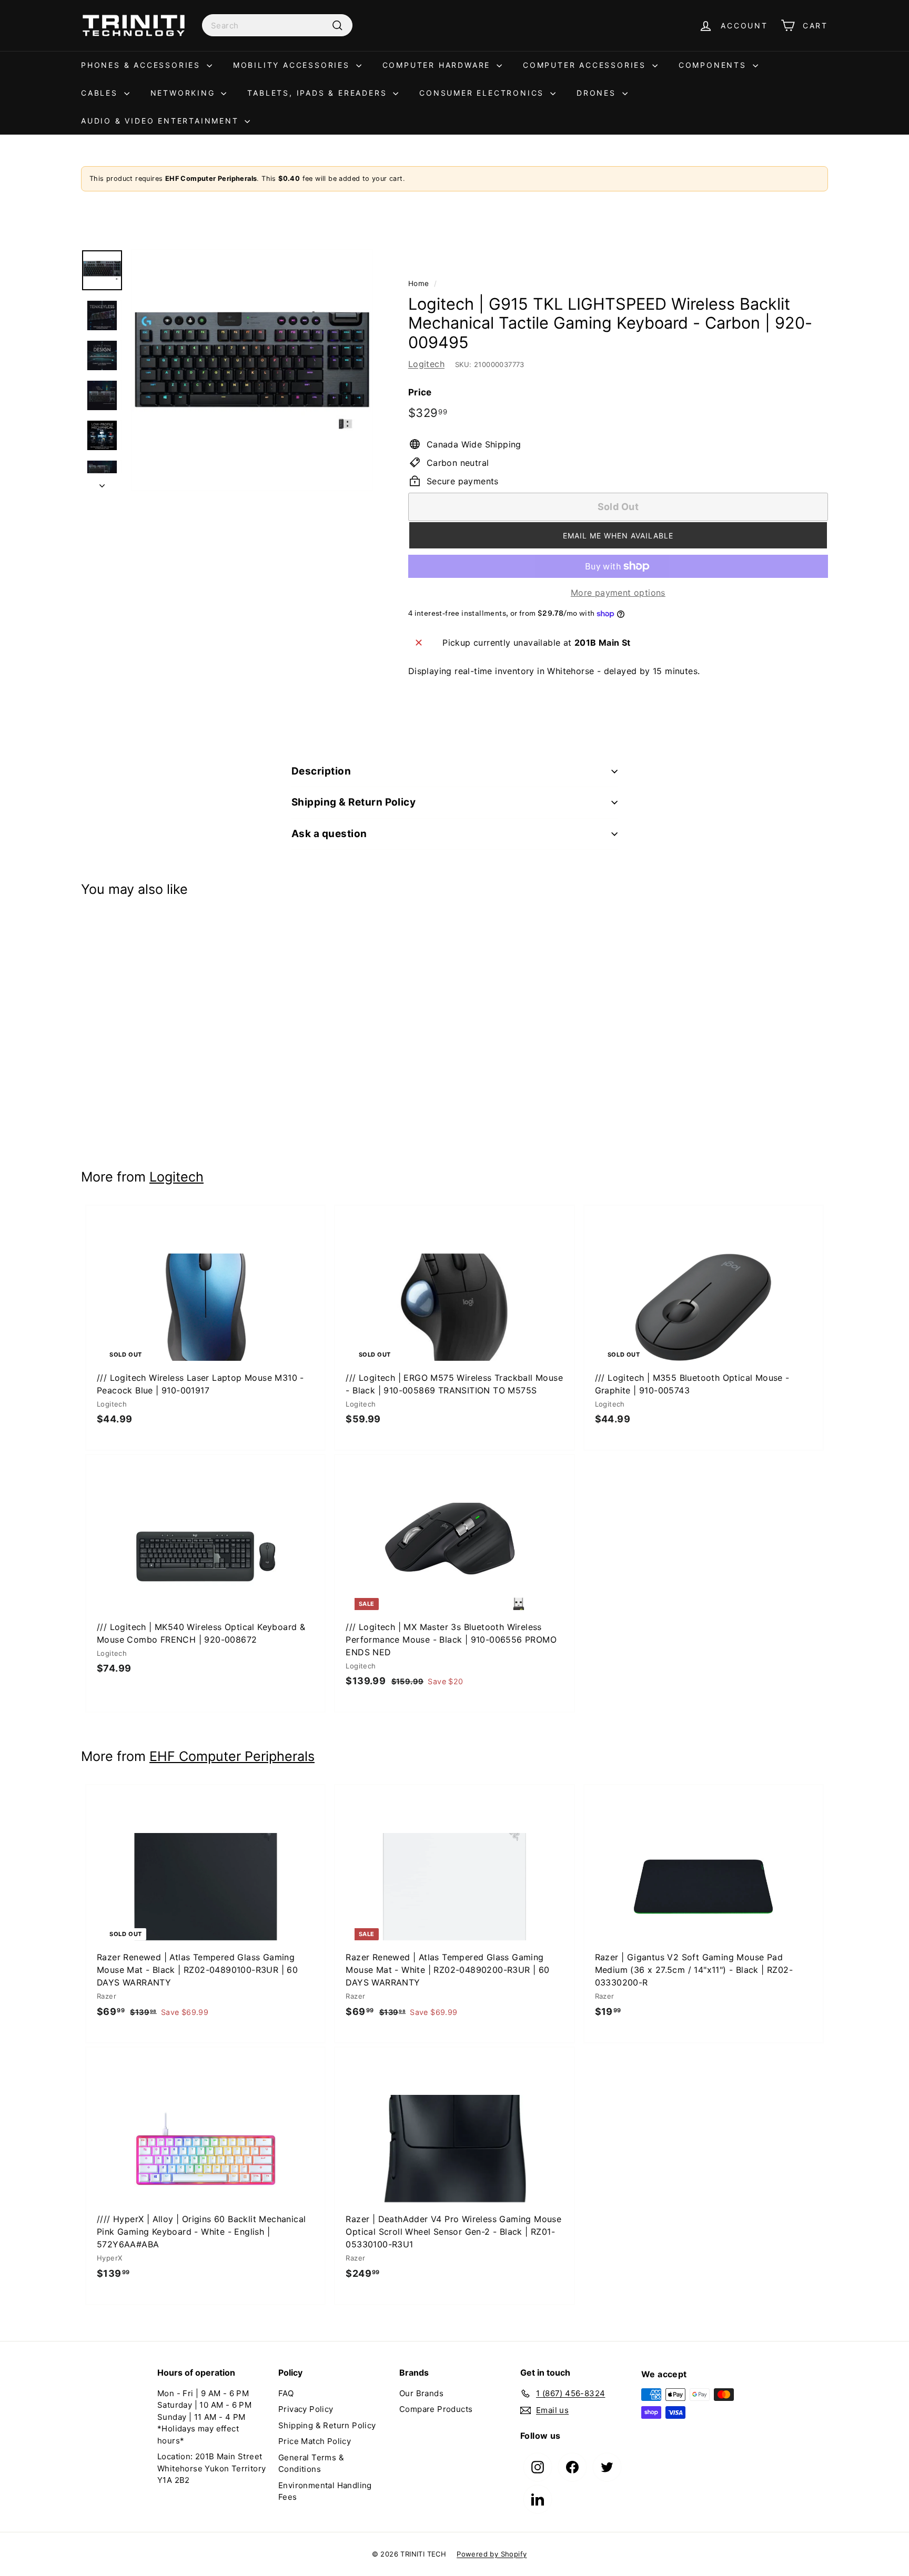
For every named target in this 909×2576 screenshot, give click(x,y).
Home (419, 283)
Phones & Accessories (143, 65)
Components (714, 65)
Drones (598, 93)
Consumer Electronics (483, 93)
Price (420, 392)
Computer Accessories (586, 65)
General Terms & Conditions (311, 2463)
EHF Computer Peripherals (232, 1756)
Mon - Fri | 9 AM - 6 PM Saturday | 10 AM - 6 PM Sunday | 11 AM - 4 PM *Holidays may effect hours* (204, 2417)
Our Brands (421, 2393)
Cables (101, 93)
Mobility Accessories (293, 65)
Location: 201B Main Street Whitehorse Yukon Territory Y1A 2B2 (211, 2468)
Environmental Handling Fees (325, 2491)
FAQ (286, 2393)
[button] (618, 535)
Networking (185, 93)
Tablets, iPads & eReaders (319, 93)
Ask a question (329, 834)
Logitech (426, 364)
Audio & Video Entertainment (161, 121)
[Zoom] (252, 370)
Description (321, 771)
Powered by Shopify (492, 2554)
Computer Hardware (438, 65)
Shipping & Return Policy (353, 802)
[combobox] (277, 25)
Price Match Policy (315, 2441)
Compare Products (436, 2409)
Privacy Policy (306, 2409)
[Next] (102, 482)
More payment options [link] (618, 593)
